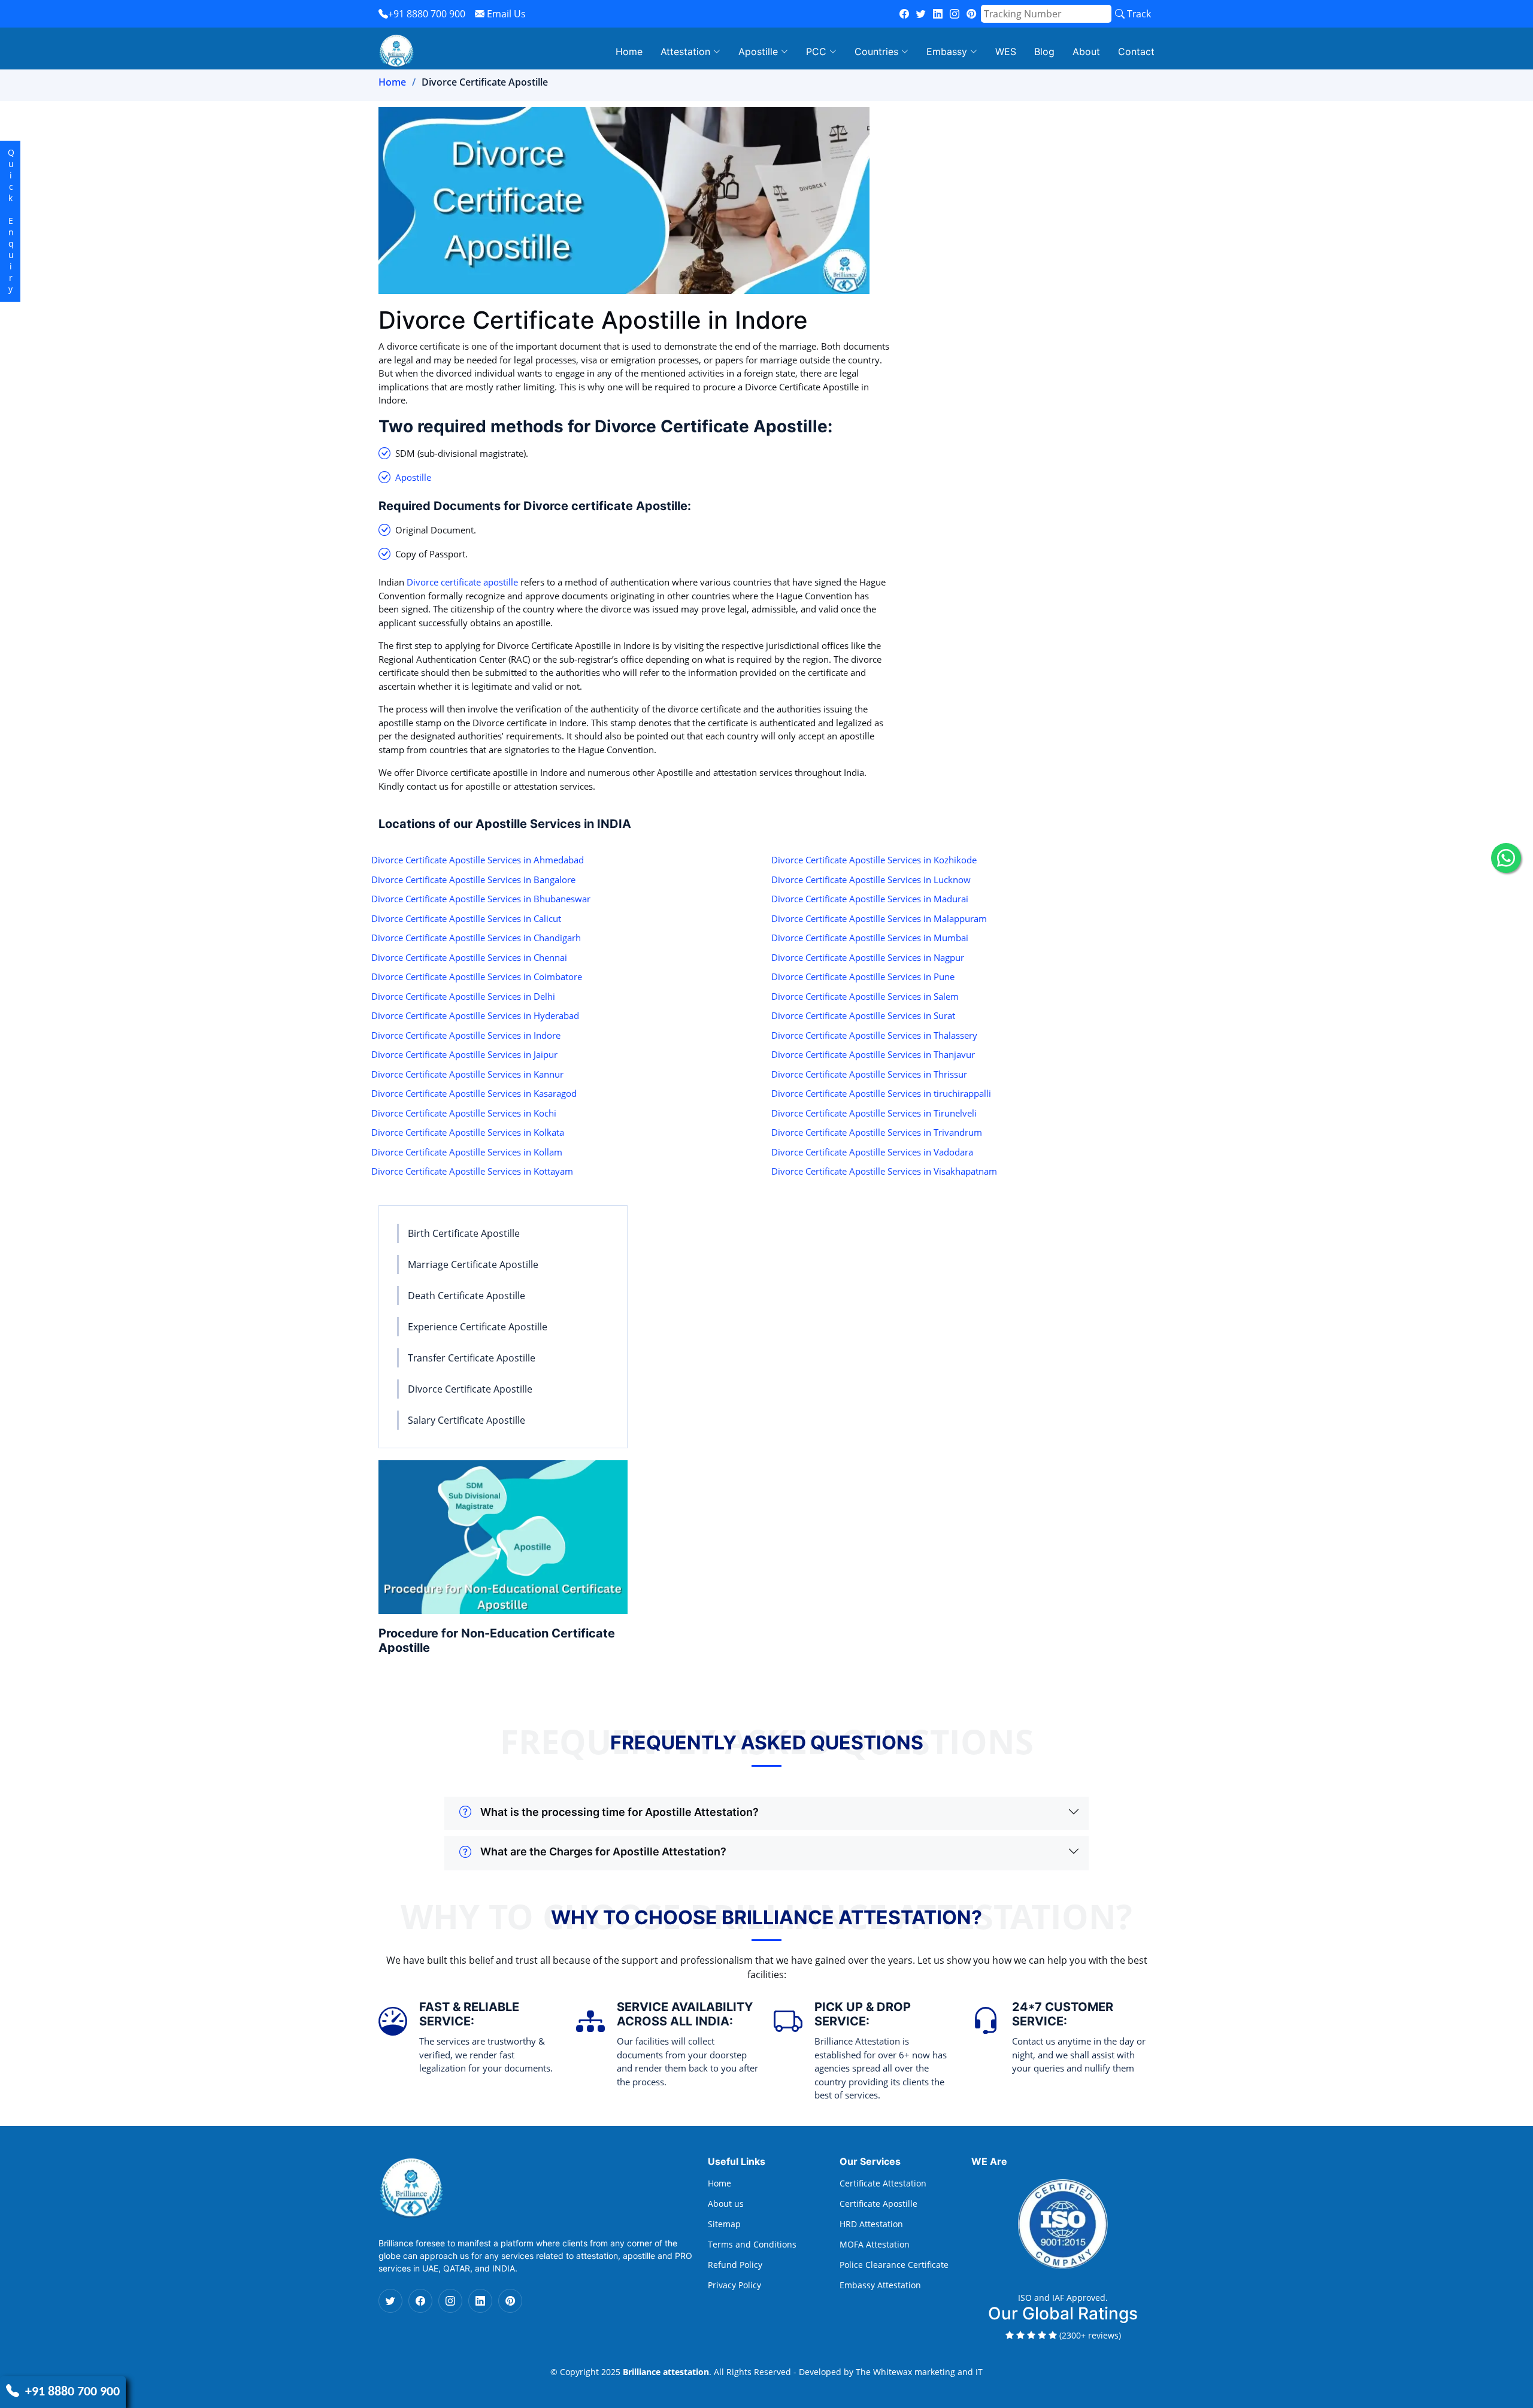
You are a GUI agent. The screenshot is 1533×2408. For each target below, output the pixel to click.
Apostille (413, 477)
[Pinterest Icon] (510, 2301)
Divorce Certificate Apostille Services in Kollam (467, 1152)
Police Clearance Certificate (894, 2265)
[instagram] (955, 14)
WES (1006, 51)
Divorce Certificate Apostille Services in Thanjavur (873, 1054)
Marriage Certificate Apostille (473, 1264)
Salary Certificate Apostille (466, 1420)
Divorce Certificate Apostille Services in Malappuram (879, 918)
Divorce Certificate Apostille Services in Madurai (870, 899)
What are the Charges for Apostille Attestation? (603, 1852)
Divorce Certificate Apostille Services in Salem (865, 996)
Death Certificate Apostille (466, 1296)
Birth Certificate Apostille (464, 1233)
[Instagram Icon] (450, 2301)
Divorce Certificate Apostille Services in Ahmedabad (478, 860)
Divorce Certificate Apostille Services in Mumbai (870, 938)
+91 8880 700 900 (427, 14)
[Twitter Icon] (390, 2301)
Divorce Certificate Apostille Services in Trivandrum (877, 1132)
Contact (1136, 51)
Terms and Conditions (752, 2245)
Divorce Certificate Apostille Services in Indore (466, 1035)
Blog (1044, 51)
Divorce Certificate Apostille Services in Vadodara (872, 1152)
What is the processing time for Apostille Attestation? (619, 1812)
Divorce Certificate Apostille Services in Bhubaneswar (481, 899)
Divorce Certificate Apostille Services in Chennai (469, 957)
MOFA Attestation (875, 2245)
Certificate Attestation (883, 2183)
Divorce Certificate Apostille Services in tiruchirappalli (881, 1093)
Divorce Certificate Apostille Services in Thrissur (869, 1074)
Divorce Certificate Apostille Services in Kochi (464, 1113)
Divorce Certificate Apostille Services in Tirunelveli (874, 1113)
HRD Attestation (871, 2224)
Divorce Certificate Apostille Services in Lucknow (871, 880)
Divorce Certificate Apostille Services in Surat (863, 1015)
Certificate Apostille (878, 2204)
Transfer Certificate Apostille (472, 1358)
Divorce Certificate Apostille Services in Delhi (463, 996)
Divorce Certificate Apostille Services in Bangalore (473, 880)
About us (726, 2204)
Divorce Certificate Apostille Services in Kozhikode (874, 860)
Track (1138, 14)
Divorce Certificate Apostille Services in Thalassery (874, 1035)
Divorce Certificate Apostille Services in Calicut (466, 918)
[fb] (904, 14)
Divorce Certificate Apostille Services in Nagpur (868, 957)
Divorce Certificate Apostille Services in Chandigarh (476, 938)
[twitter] (921, 14)
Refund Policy (735, 2265)
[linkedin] (938, 14)
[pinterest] (971, 14)
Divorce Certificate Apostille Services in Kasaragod (474, 1093)
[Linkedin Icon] (480, 2301)
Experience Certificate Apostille (478, 1327)
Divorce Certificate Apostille (470, 1389)
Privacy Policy (734, 2285)
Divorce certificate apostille (462, 582)
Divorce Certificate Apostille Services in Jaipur (464, 1054)
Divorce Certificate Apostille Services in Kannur (467, 1074)
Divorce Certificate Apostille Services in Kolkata (468, 1132)
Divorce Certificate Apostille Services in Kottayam (472, 1171)
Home (629, 51)
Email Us (505, 14)
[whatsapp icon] (1506, 858)
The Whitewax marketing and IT (919, 2372)
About (1086, 51)
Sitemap (724, 2224)
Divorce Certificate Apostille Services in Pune (863, 976)
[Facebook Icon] (420, 2301)
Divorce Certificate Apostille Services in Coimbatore (477, 976)
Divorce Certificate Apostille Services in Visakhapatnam (884, 1171)
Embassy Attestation (880, 2285)
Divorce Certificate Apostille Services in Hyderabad (475, 1015)
